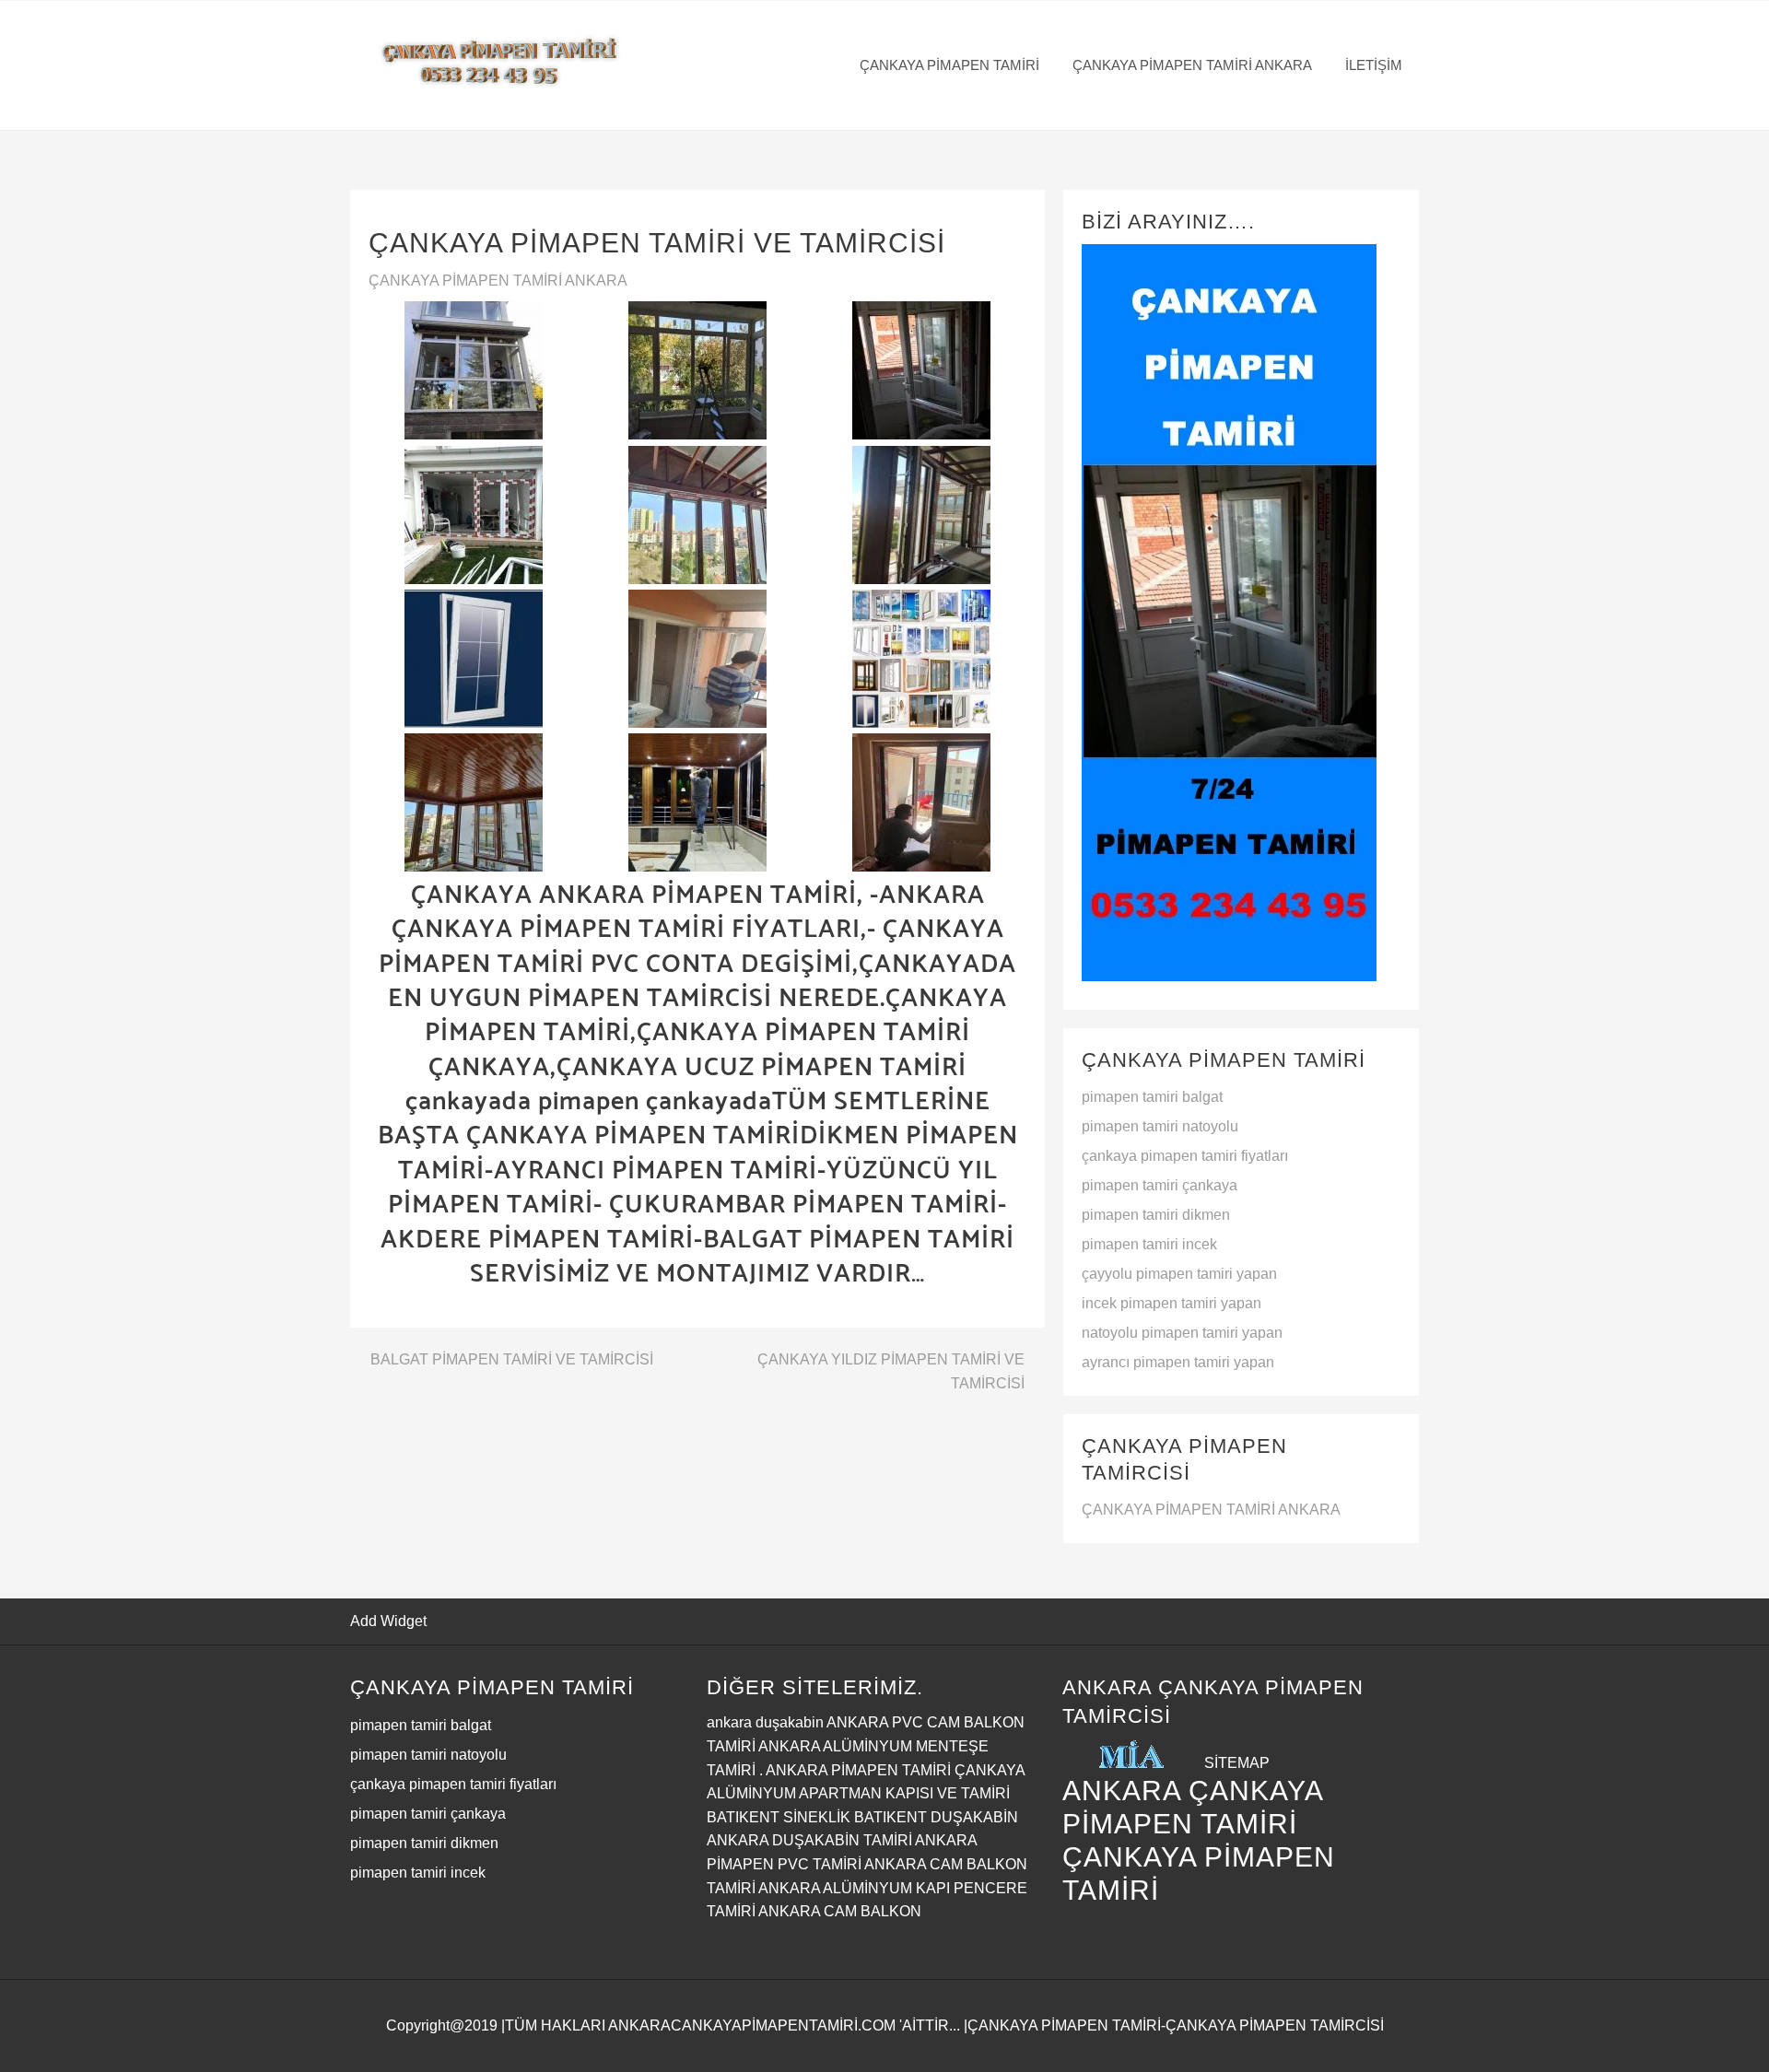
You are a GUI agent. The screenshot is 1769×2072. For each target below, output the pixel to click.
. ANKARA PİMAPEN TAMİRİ (855, 1770)
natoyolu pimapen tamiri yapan (1182, 1333)
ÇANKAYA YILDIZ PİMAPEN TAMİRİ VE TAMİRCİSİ (891, 1371)
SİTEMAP (1237, 1763)
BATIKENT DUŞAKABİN (936, 1817)
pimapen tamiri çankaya (1160, 1185)
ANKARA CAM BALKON (840, 1911)
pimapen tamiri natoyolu (1160, 1126)
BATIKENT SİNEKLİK (779, 1817)
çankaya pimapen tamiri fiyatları (1185, 1156)
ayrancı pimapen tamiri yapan (1178, 1362)
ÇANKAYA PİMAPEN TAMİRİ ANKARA (498, 281)
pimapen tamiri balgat (1152, 1097)
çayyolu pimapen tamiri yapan (1179, 1274)
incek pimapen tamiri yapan (1172, 1303)
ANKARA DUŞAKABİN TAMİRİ (809, 1840)
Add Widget (388, 1621)
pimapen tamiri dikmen (1156, 1215)
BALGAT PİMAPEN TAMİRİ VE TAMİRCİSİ (512, 1359)
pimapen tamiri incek (1149, 1244)
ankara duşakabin (765, 1722)
